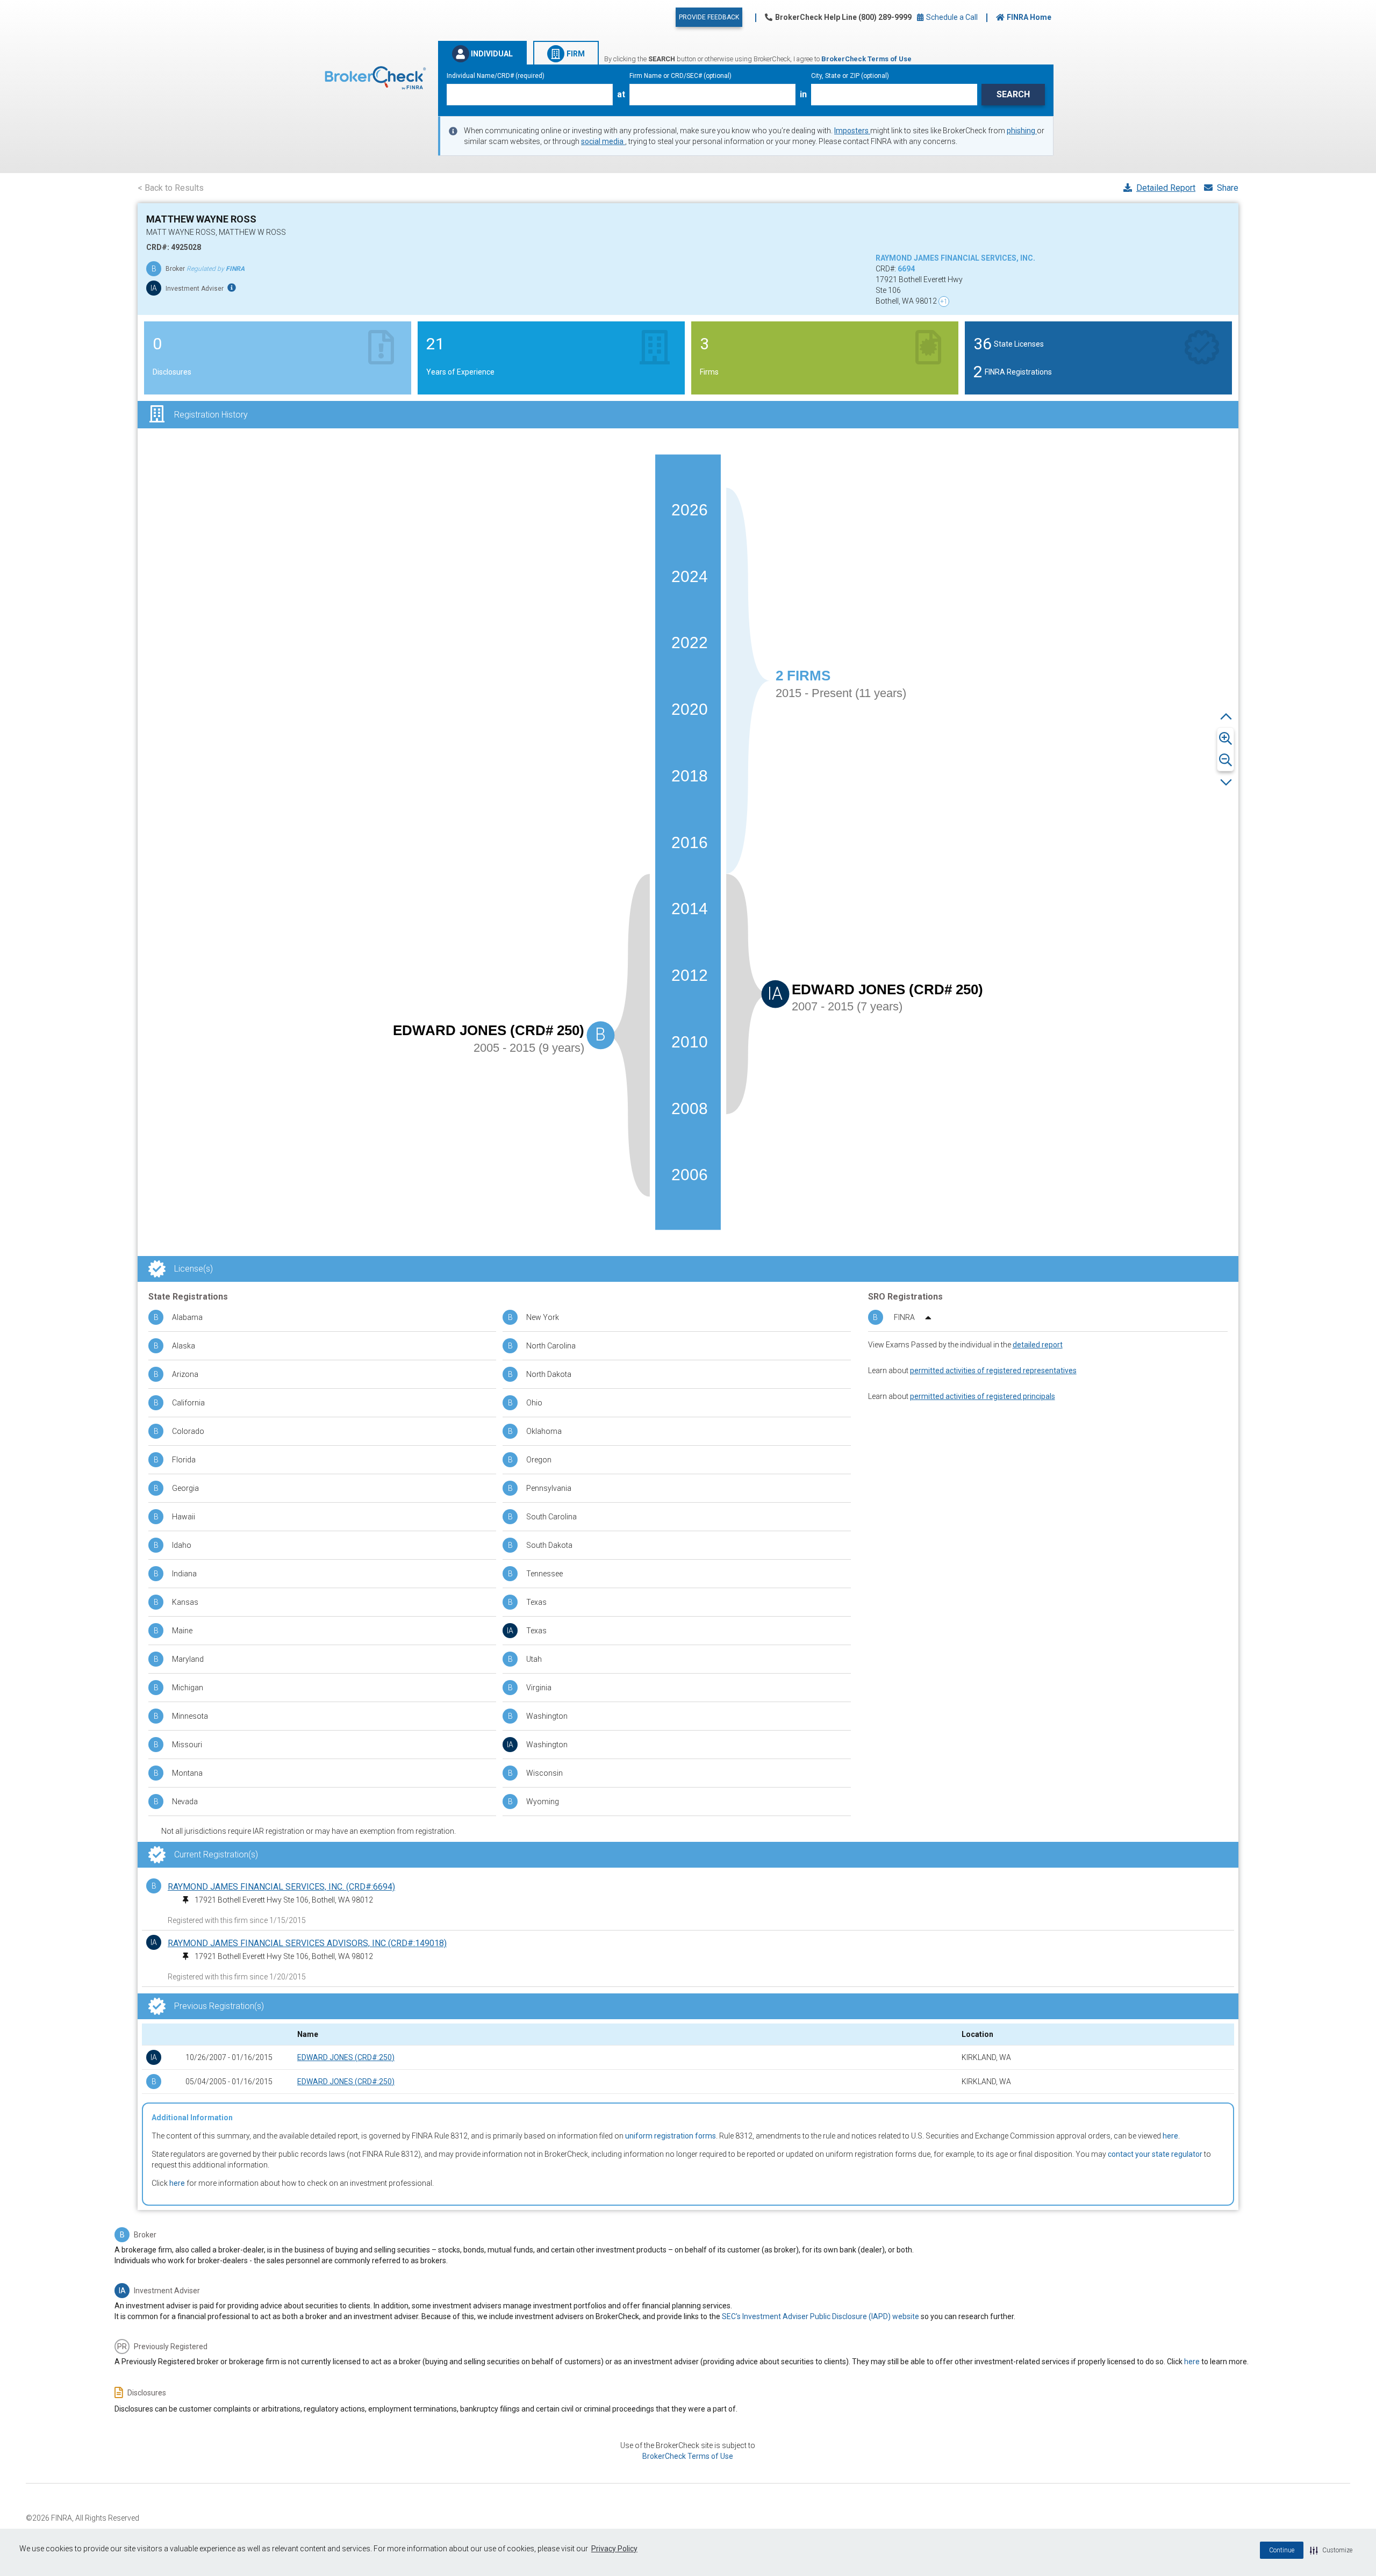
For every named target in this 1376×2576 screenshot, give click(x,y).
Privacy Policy (614, 2549)
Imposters (852, 131)
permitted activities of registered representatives (993, 1370)
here (1170, 2136)
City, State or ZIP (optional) (850, 76)
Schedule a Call (951, 17)
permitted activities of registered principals (983, 1396)
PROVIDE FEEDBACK (709, 17)
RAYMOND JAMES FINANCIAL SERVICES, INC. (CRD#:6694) (281, 1887)
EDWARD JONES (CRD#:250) (346, 2057)
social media (603, 141)
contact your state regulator (1155, 2154)
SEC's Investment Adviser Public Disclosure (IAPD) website (820, 2316)
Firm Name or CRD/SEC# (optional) (680, 76)
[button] (1331, 2550)
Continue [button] (1282, 2550)
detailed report (1038, 1345)
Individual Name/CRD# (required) (496, 76)
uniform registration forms (671, 2136)
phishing (1022, 131)
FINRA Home (1029, 17)
